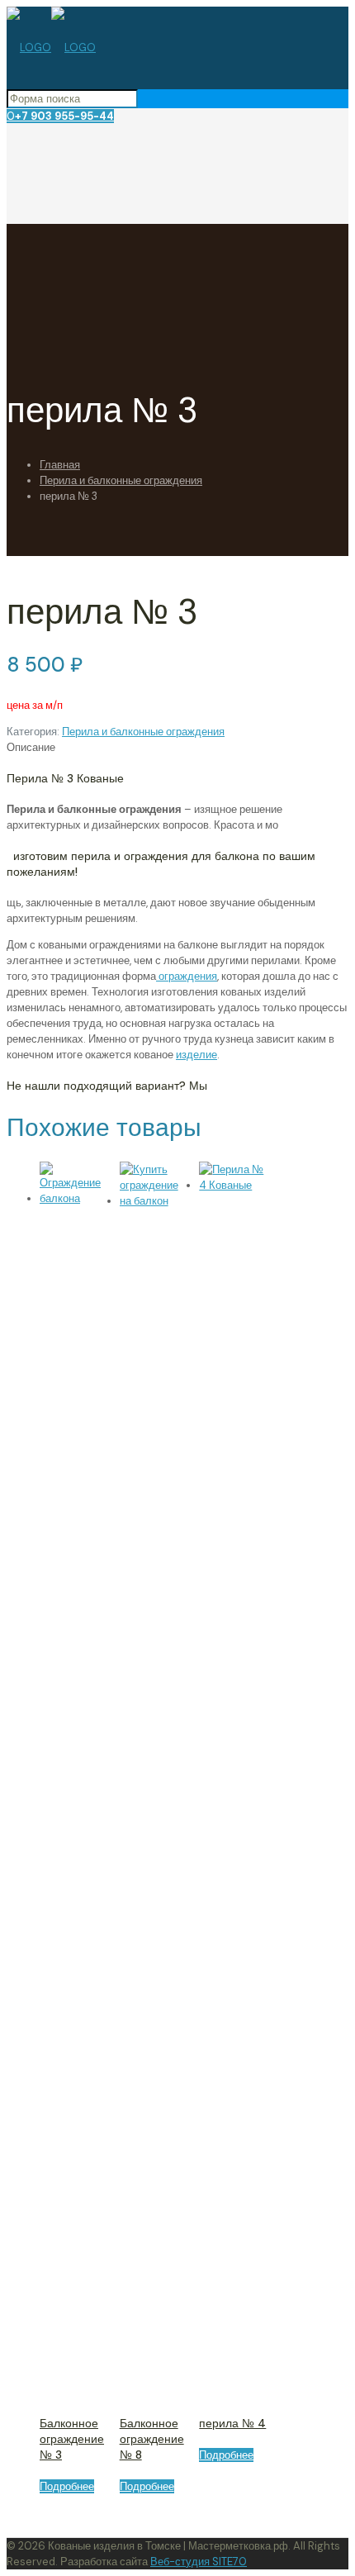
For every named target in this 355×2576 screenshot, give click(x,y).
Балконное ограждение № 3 (72, 2439)
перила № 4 (232, 2423)
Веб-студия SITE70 (199, 2562)
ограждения (187, 976)
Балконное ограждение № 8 (152, 2439)
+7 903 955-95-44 (64, 116)
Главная (60, 465)
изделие (196, 1055)
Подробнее (67, 2486)
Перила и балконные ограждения (121, 480)
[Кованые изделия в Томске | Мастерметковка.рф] (51, 48)
